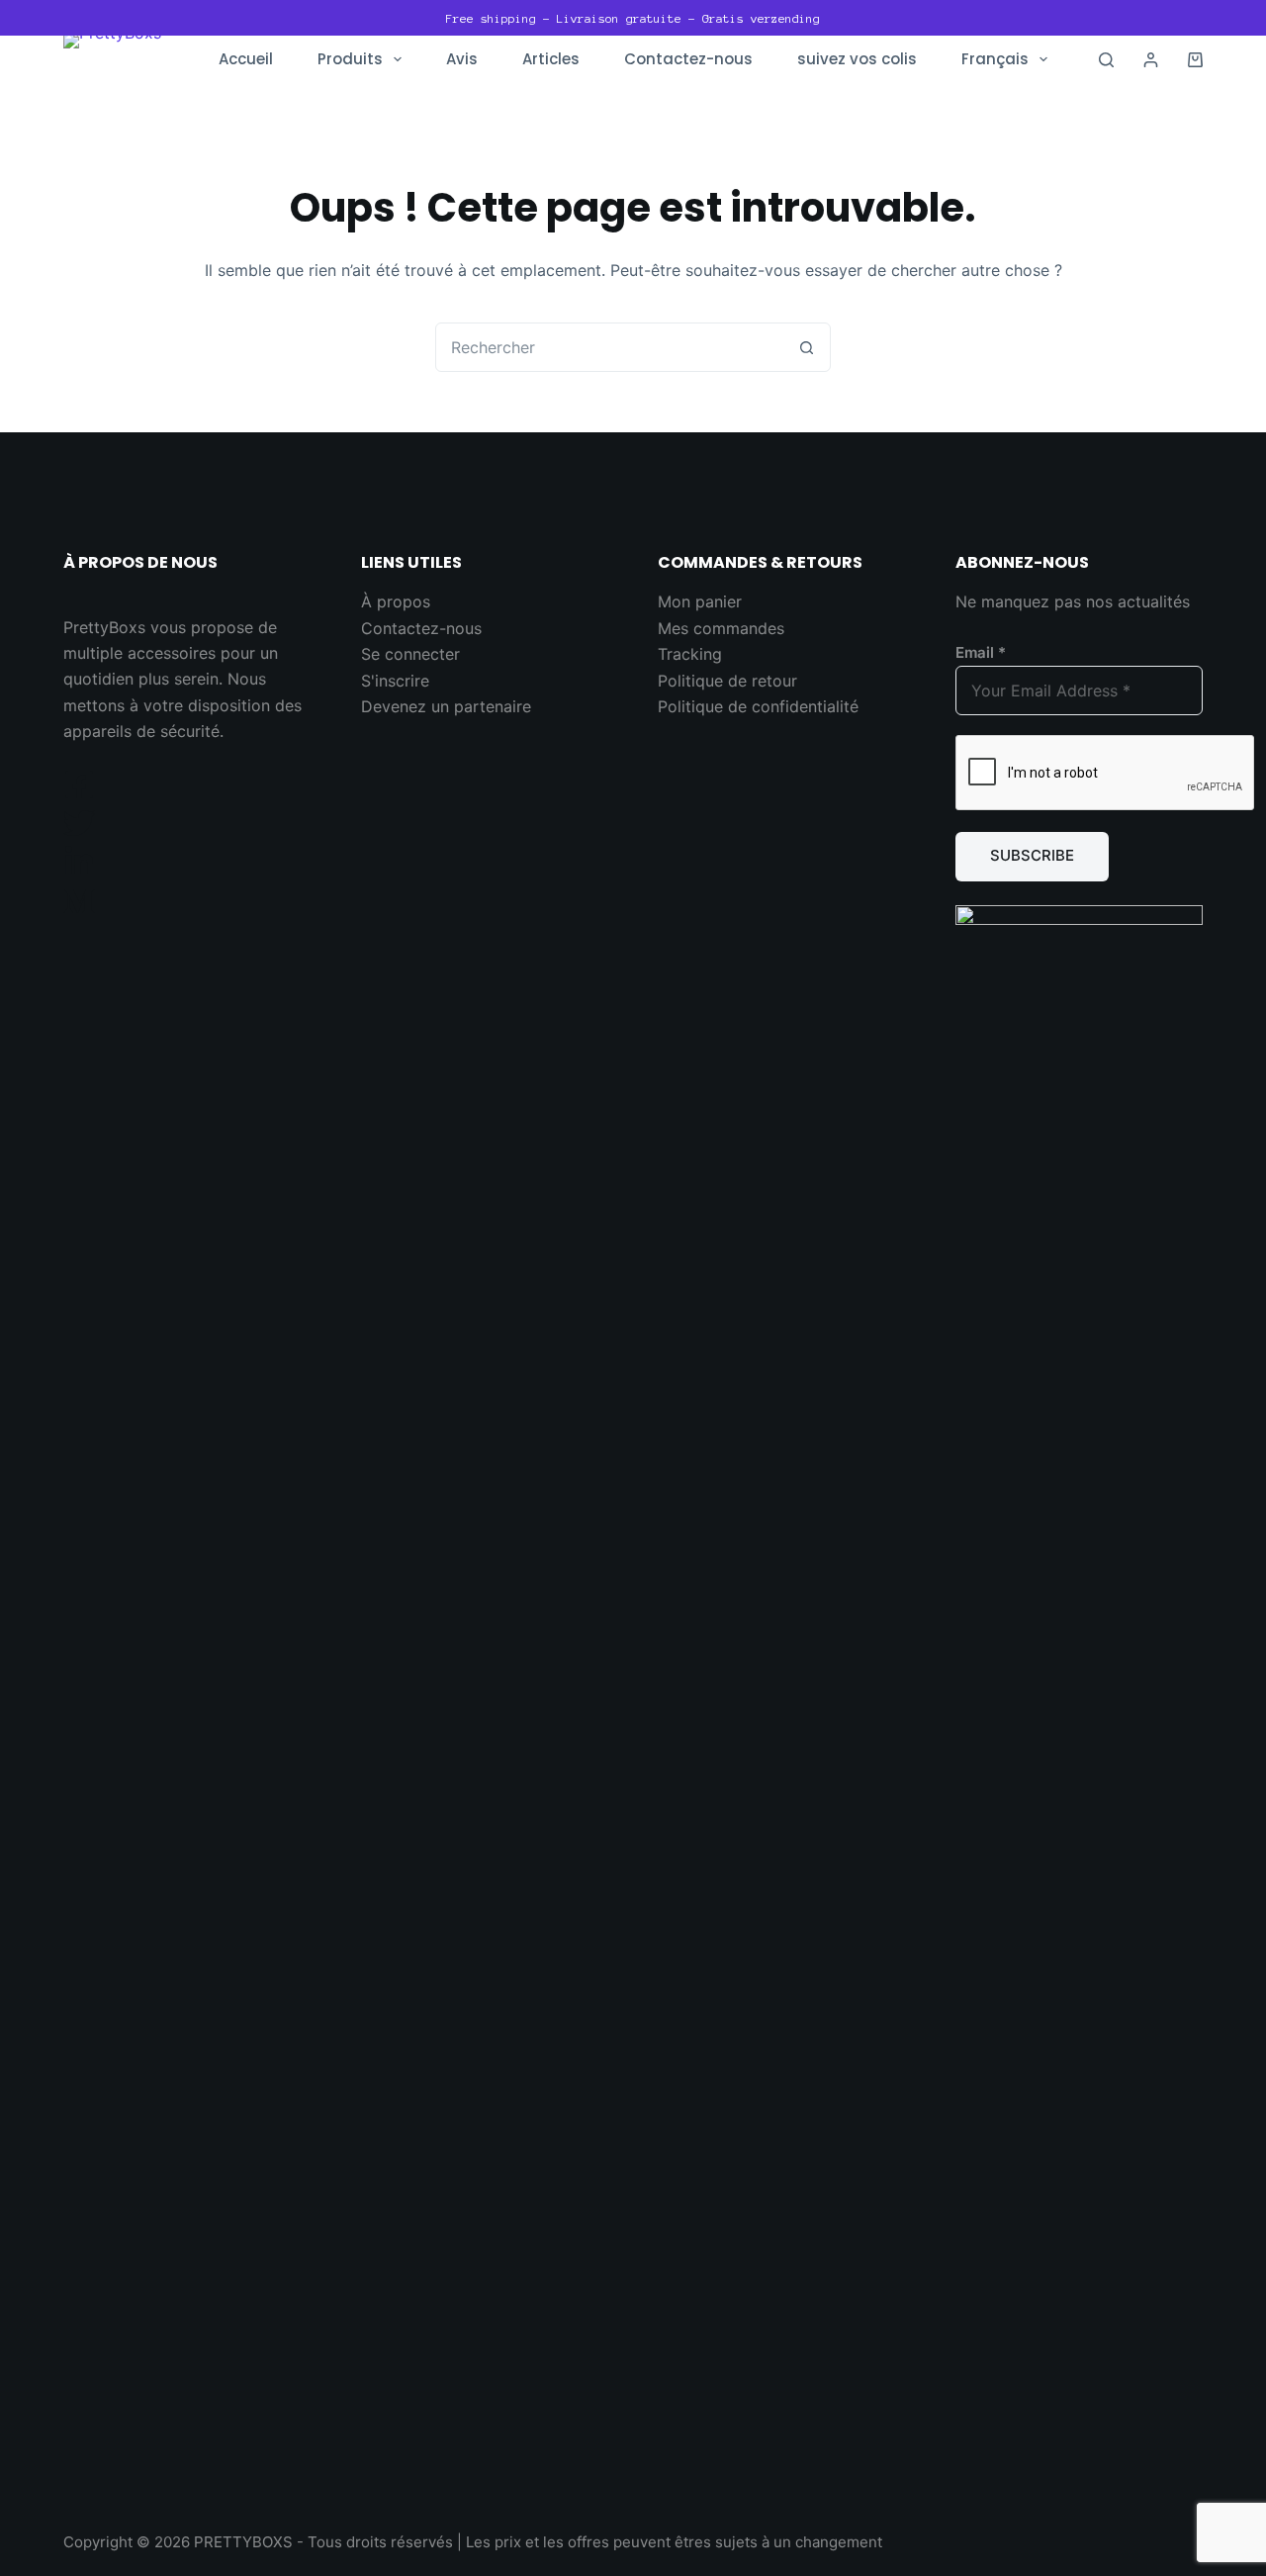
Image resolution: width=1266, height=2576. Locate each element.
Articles (551, 59)
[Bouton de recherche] (806, 347)
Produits (350, 59)
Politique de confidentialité (758, 706)
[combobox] (609, 347)
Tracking (690, 654)
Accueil (246, 59)
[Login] (1151, 60)
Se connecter (410, 654)
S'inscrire (395, 681)
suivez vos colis (857, 59)
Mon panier (700, 601)
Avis (462, 59)
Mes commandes (721, 628)
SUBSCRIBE (1032, 855)
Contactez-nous (688, 59)
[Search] (1106, 60)
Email (981, 652)
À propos (396, 601)
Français (995, 59)
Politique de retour (727, 681)
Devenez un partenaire (446, 706)
